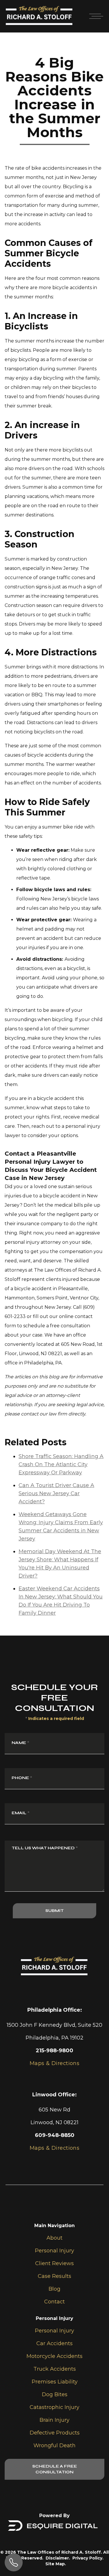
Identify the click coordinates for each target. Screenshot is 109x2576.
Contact (54, 2302)
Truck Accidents (55, 2369)
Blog (54, 2289)
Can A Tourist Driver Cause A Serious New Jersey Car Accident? (56, 1493)
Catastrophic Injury (54, 2407)
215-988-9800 (54, 2051)
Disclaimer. (58, 2558)
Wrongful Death (54, 2446)
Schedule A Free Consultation (55, 2469)
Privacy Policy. (88, 2558)
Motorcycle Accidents (54, 2356)
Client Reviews (54, 2263)
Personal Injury (54, 2251)
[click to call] (14, 2562)
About (54, 2238)
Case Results (54, 2276)
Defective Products (55, 2433)
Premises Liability (55, 2382)
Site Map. (56, 2564)
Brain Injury (54, 2420)
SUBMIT (54, 1911)
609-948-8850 (55, 2135)
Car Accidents (54, 2343)
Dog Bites (55, 2394)
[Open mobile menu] (95, 16)
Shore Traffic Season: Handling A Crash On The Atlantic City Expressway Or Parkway (61, 1464)
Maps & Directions (55, 2148)
